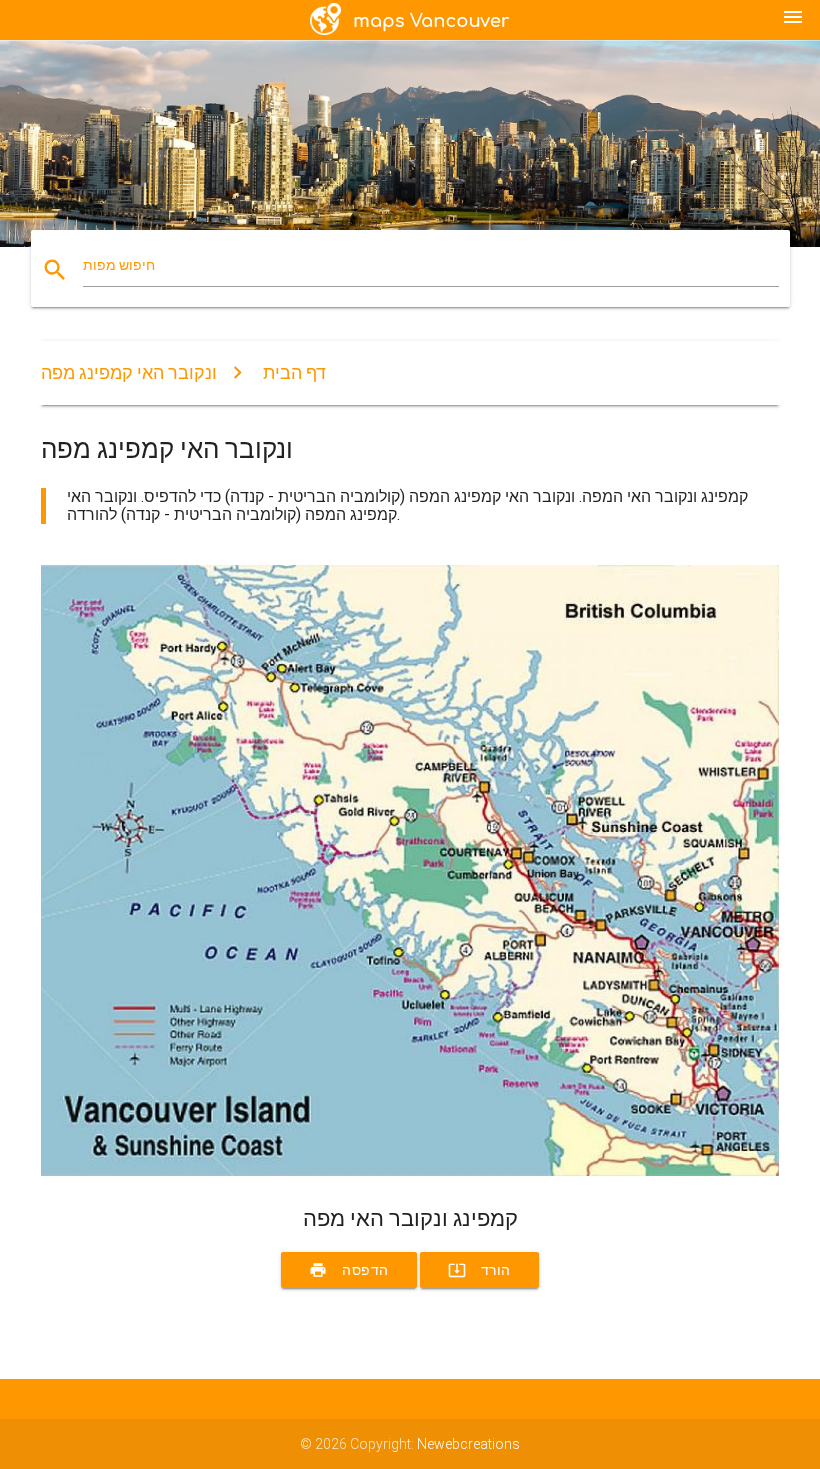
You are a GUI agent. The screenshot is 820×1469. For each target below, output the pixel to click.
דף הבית (294, 372)
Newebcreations (468, 1444)
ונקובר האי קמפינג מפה (129, 372)
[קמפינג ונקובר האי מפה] (410, 1171)
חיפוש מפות (119, 265)
